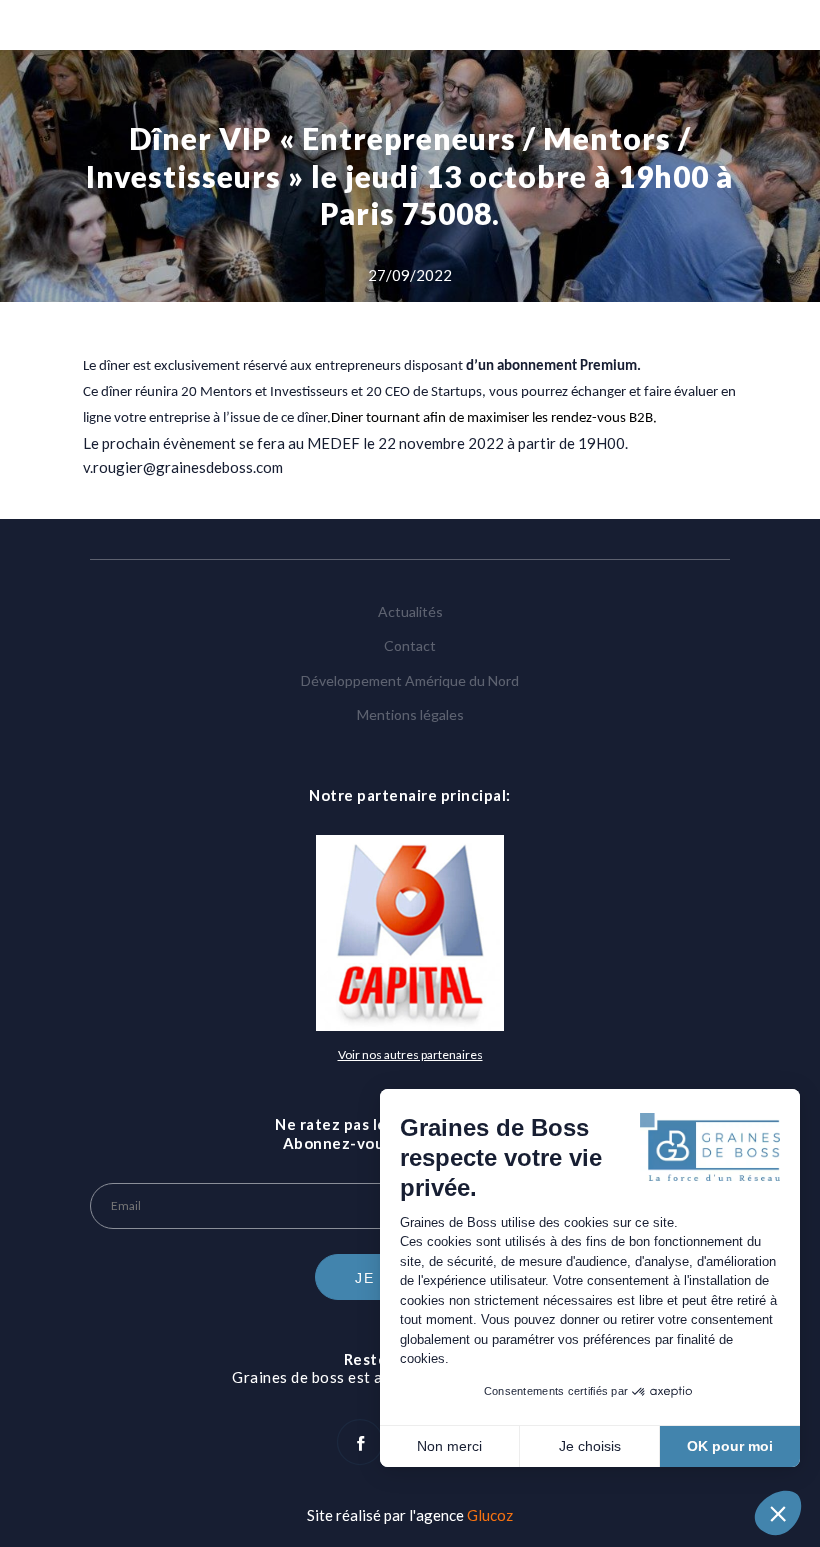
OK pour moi (730, 1446)
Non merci (449, 1446)
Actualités (410, 611)
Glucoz (490, 1515)
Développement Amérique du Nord (410, 680)
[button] (778, 1513)
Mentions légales (410, 714)
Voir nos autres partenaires (410, 1054)
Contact (410, 645)
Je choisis (590, 1446)
